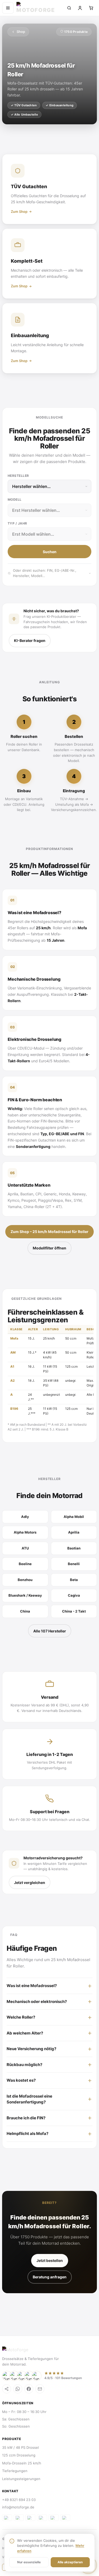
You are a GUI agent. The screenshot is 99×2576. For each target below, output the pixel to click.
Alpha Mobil (74, 1517)
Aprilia (74, 1532)
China (25, 1611)
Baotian (74, 1548)
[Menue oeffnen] (8, 8)
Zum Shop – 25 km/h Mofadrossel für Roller (49, 1232)
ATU (25, 1548)
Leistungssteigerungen (21, 2479)
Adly (25, 1517)
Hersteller (18, 476)
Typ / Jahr (17, 523)
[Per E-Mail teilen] (40, 2389)
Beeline (25, 1564)
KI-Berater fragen (30, 640)
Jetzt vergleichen (30, 1883)
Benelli (74, 1564)
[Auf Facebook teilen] (29, 2389)
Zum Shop (19, 212)
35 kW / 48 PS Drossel (20, 2447)
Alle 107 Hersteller (50, 1631)
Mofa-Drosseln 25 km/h (22, 2463)
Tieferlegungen (15, 2471)
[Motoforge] (39, 8)
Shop (21, 32)
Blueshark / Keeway (25, 1595)
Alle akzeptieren (70, 2562)
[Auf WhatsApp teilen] (18, 2389)
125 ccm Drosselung (19, 2455)
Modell (15, 499)
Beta (74, 1580)
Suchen (50, 552)
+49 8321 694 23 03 (19, 2500)
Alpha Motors (25, 1532)
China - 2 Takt (74, 1611)
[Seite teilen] (7, 2389)
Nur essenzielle (29, 2562)
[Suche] (69, 8)
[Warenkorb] (91, 8)
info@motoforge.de (18, 2507)
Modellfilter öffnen (49, 1248)
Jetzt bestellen (50, 2260)
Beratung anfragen (50, 2277)
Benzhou (25, 1580)
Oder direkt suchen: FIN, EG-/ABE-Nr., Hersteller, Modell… (45, 573)
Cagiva (74, 1595)
